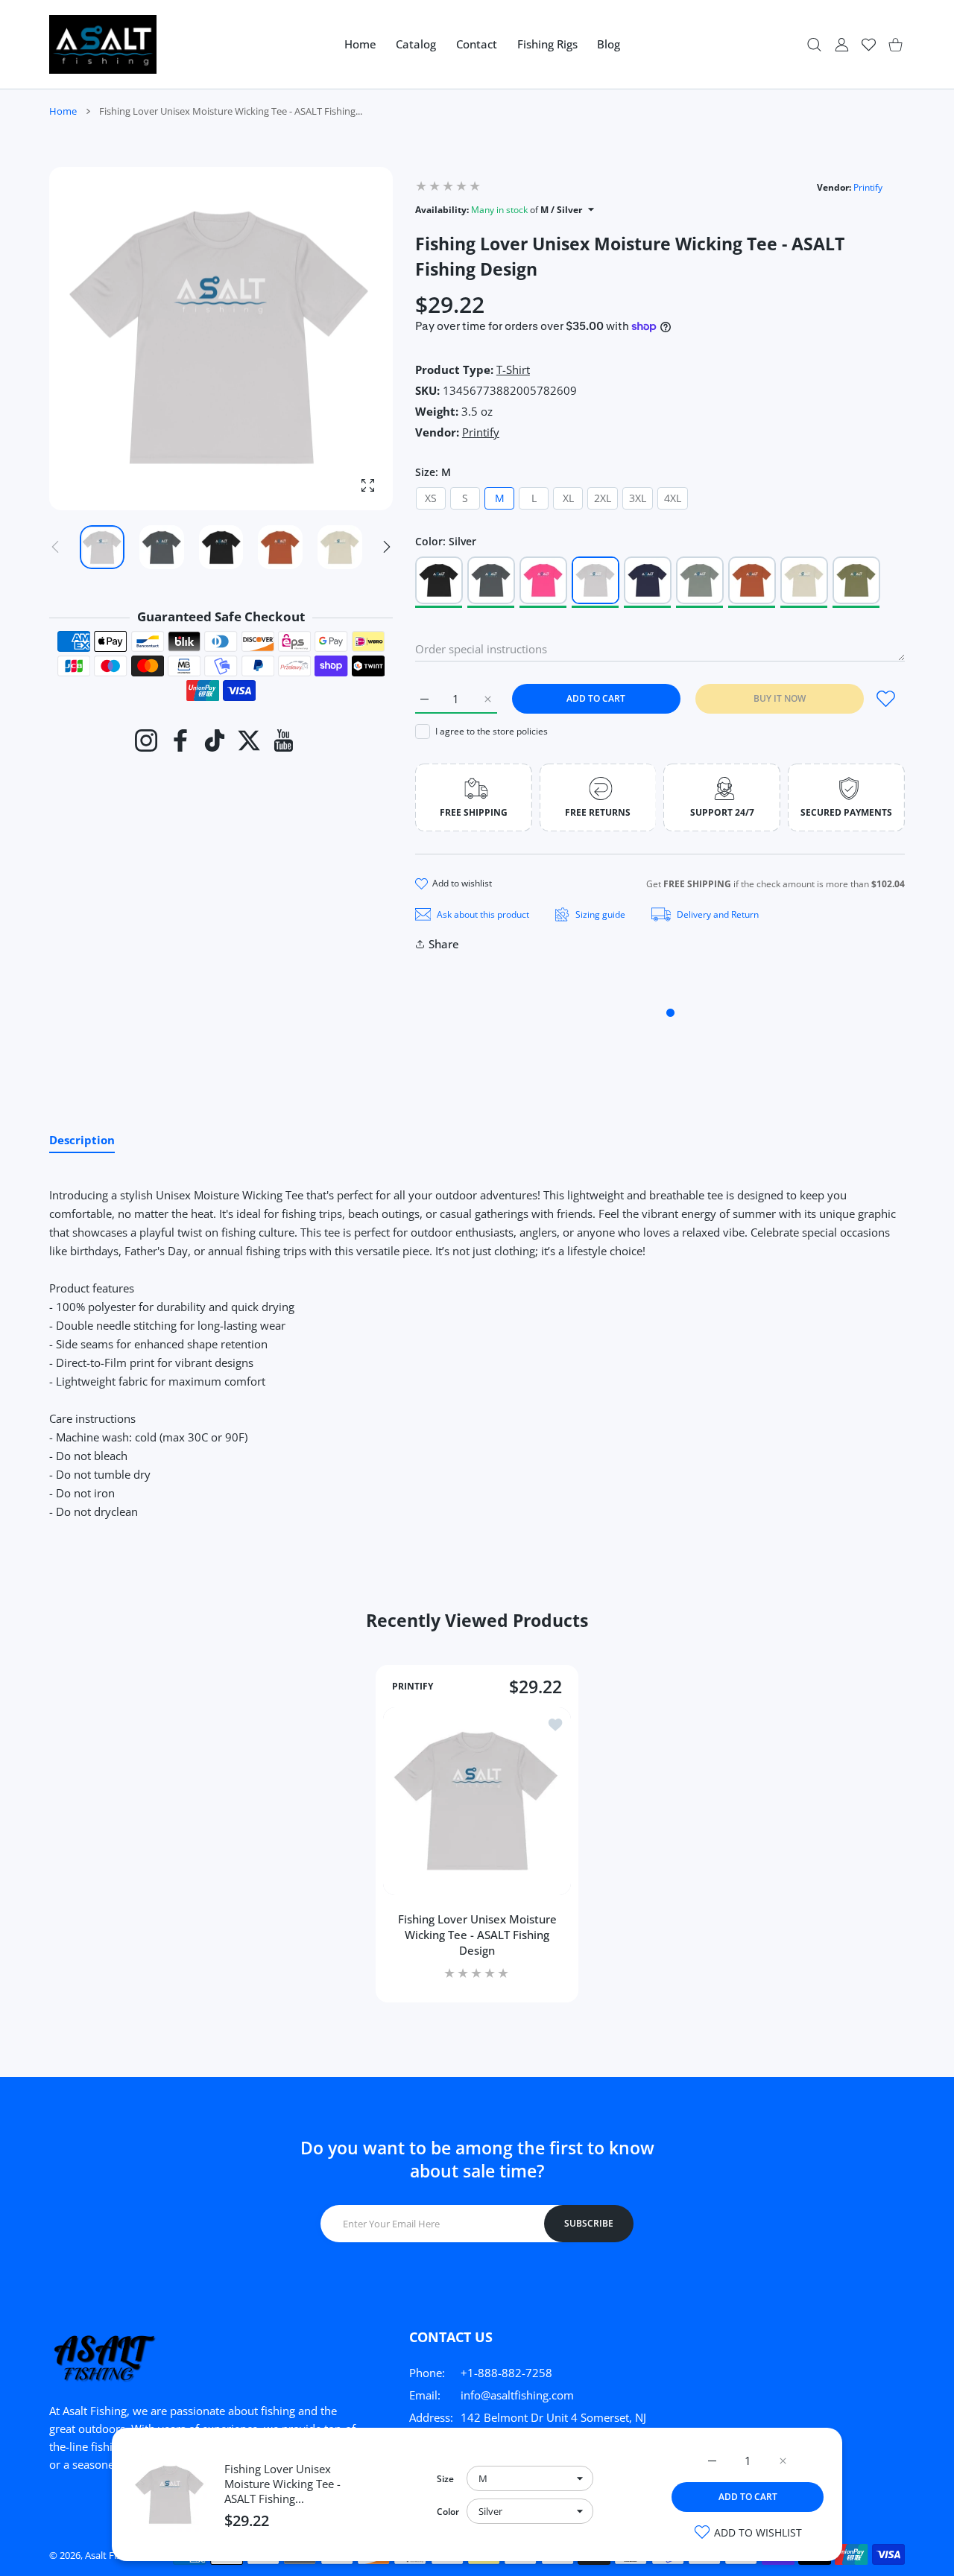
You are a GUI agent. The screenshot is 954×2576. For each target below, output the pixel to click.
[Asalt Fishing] (103, 44)
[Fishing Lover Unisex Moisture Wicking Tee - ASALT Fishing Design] (477, 1801)
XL (568, 498)
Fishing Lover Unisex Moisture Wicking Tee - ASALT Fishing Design (477, 1935)
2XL (603, 498)
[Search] (814, 44)
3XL (638, 498)
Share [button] (444, 944)
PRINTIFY (413, 1687)
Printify (868, 187)
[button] (387, 547)
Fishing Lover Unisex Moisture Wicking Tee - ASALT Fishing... (282, 2484)
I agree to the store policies (492, 731)
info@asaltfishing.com (517, 2395)
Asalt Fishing (113, 2555)
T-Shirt (513, 369)
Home (63, 111)
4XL (673, 498)
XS (431, 498)
